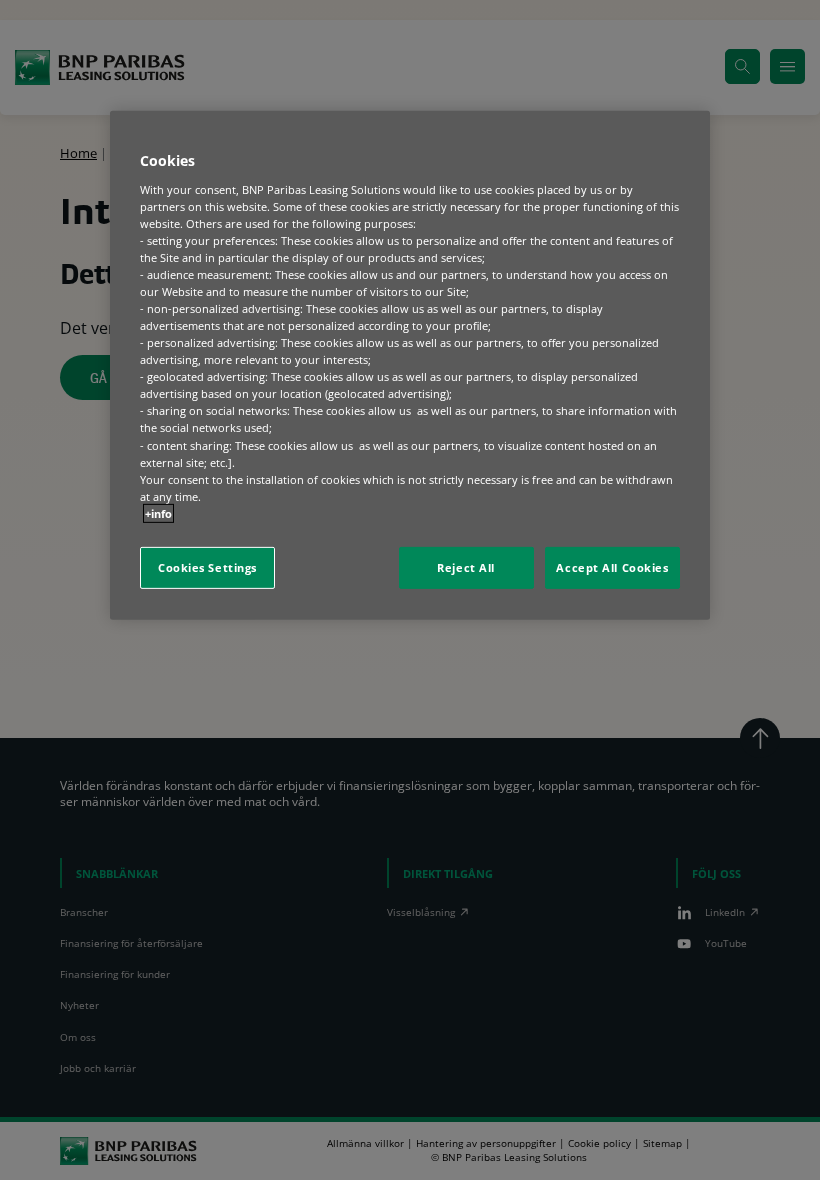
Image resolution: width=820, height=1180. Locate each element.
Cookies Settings (207, 567)
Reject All (466, 567)
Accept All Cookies (612, 567)
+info (158, 513)
